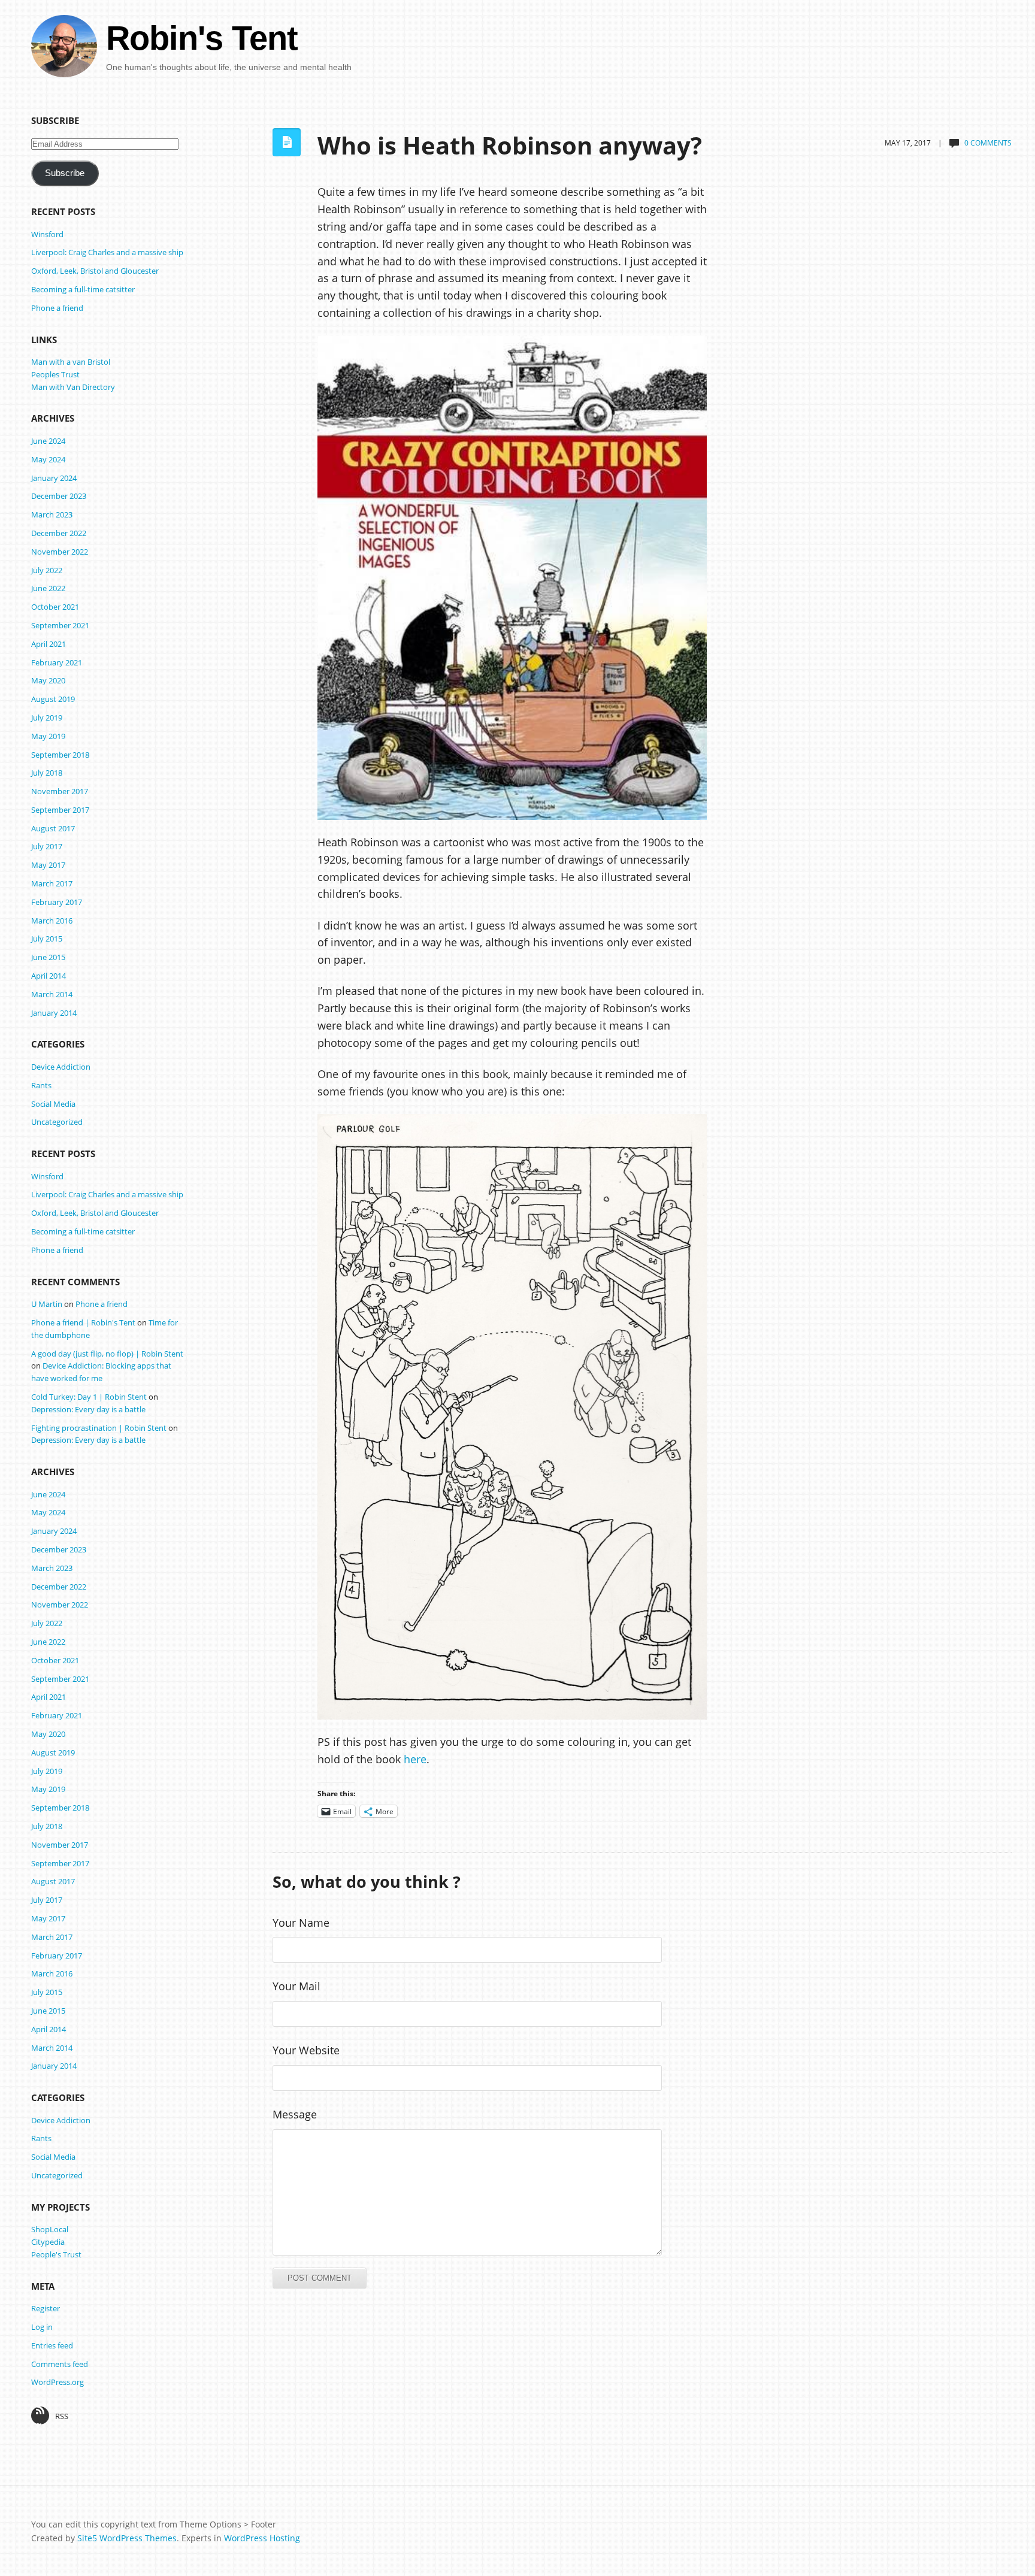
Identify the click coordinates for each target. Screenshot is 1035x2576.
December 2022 (59, 533)
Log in (42, 2327)
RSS (62, 2416)
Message (295, 2114)
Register (46, 2308)
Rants (41, 1085)
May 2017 (48, 865)
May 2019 (48, 736)
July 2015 (47, 939)
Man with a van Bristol (71, 362)
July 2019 (47, 718)
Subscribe (65, 173)
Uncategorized (57, 1122)
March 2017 (52, 883)
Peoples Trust (55, 374)
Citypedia (48, 2242)
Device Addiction (61, 1067)
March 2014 (52, 994)
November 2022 (60, 552)
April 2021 (49, 644)
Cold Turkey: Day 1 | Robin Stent (89, 1397)
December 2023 (59, 496)
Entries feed (52, 2345)
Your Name (301, 1923)
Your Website (306, 2050)
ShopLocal (50, 2229)
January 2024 (54, 478)
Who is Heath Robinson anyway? (510, 146)
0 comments (988, 143)
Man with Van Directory (73, 387)
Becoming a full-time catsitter (83, 289)
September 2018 (60, 755)
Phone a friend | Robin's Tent (83, 1322)
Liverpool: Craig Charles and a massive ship (107, 252)
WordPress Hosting (262, 2538)
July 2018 (47, 773)
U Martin (47, 1304)
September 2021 (60, 625)
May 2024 (48, 459)
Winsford (47, 234)
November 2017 (60, 791)
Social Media (53, 1104)
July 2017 (47, 846)
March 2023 (52, 514)
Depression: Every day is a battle (88, 1409)
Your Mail (296, 1986)
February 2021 (57, 662)
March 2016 (52, 921)
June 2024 (48, 441)
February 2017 (57, 902)
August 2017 (53, 828)
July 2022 (47, 570)
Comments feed (60, 2364)
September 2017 (60, 810)
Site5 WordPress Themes (127, 2538)
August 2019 (53, 699)
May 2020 (48, 680)
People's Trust (56, 2254)
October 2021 (55, 607)
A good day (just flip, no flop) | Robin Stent (107, 1354)
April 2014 (49, 976)
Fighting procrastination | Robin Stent (99, 1428)
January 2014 (54, 1013)
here (415, 1759)
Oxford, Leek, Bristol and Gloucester (95, 271)
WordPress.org (57, 2382)
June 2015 (48, 957)
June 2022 (48, 588)
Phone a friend (57, 308)
